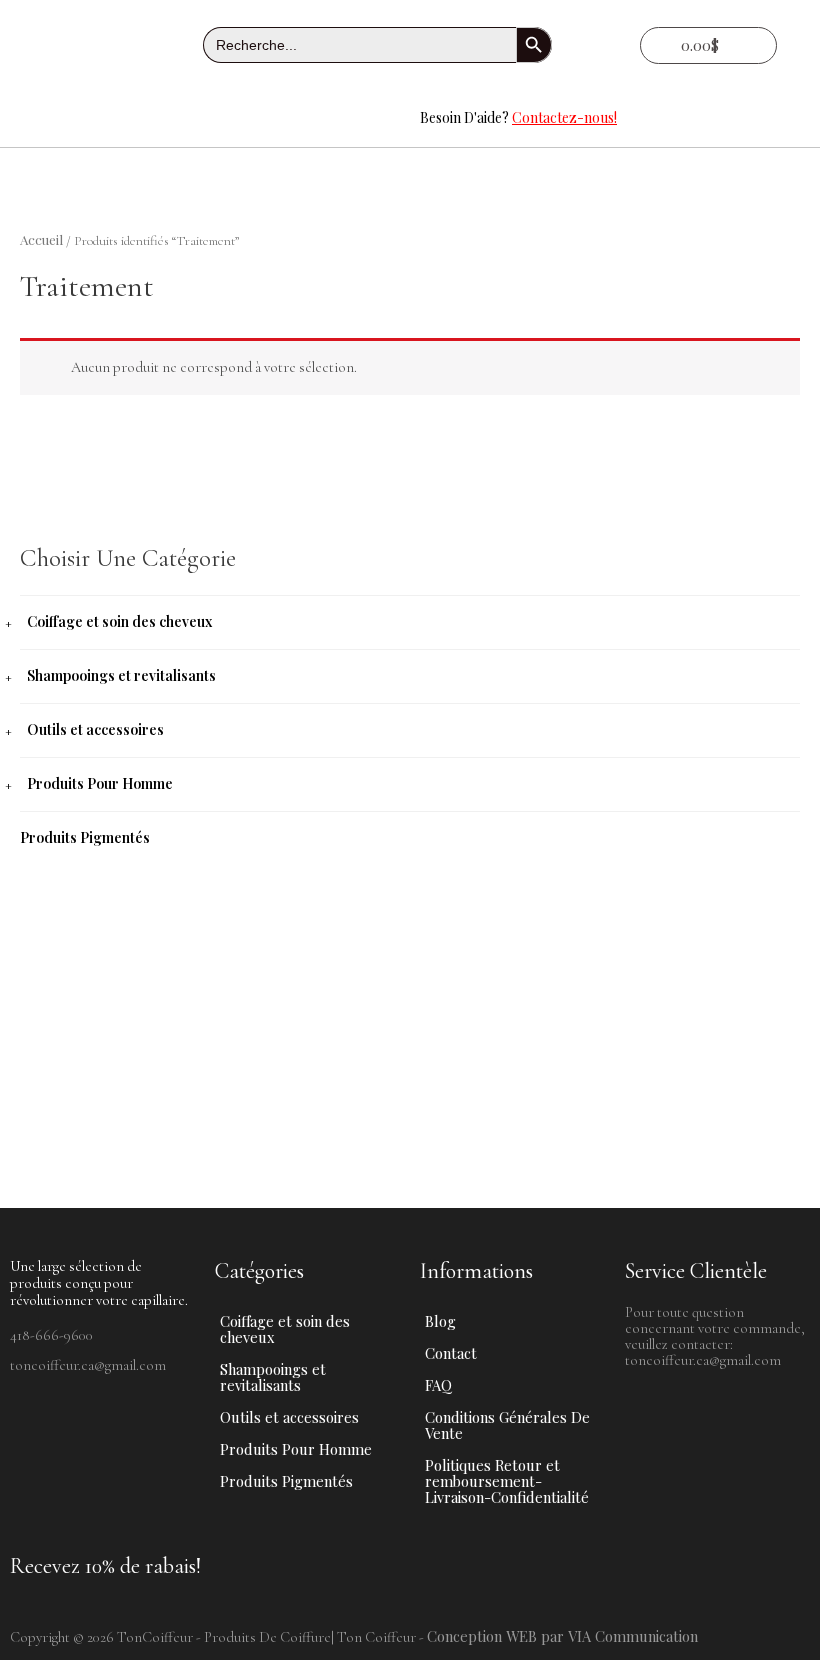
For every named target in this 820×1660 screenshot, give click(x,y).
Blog (440, 1321)
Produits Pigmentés (85, 837)
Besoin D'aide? (518, 117)
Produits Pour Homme (100, 783)
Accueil (41, 239)
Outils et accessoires (95, 729)
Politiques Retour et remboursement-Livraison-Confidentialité (507, 1481)
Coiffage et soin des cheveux (119, 621)
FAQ (438, 1385)
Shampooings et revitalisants (121, 675)
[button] (205, 118)
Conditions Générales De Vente (507, 1425)
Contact (451, 1353)
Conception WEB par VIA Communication (562, 1636)
